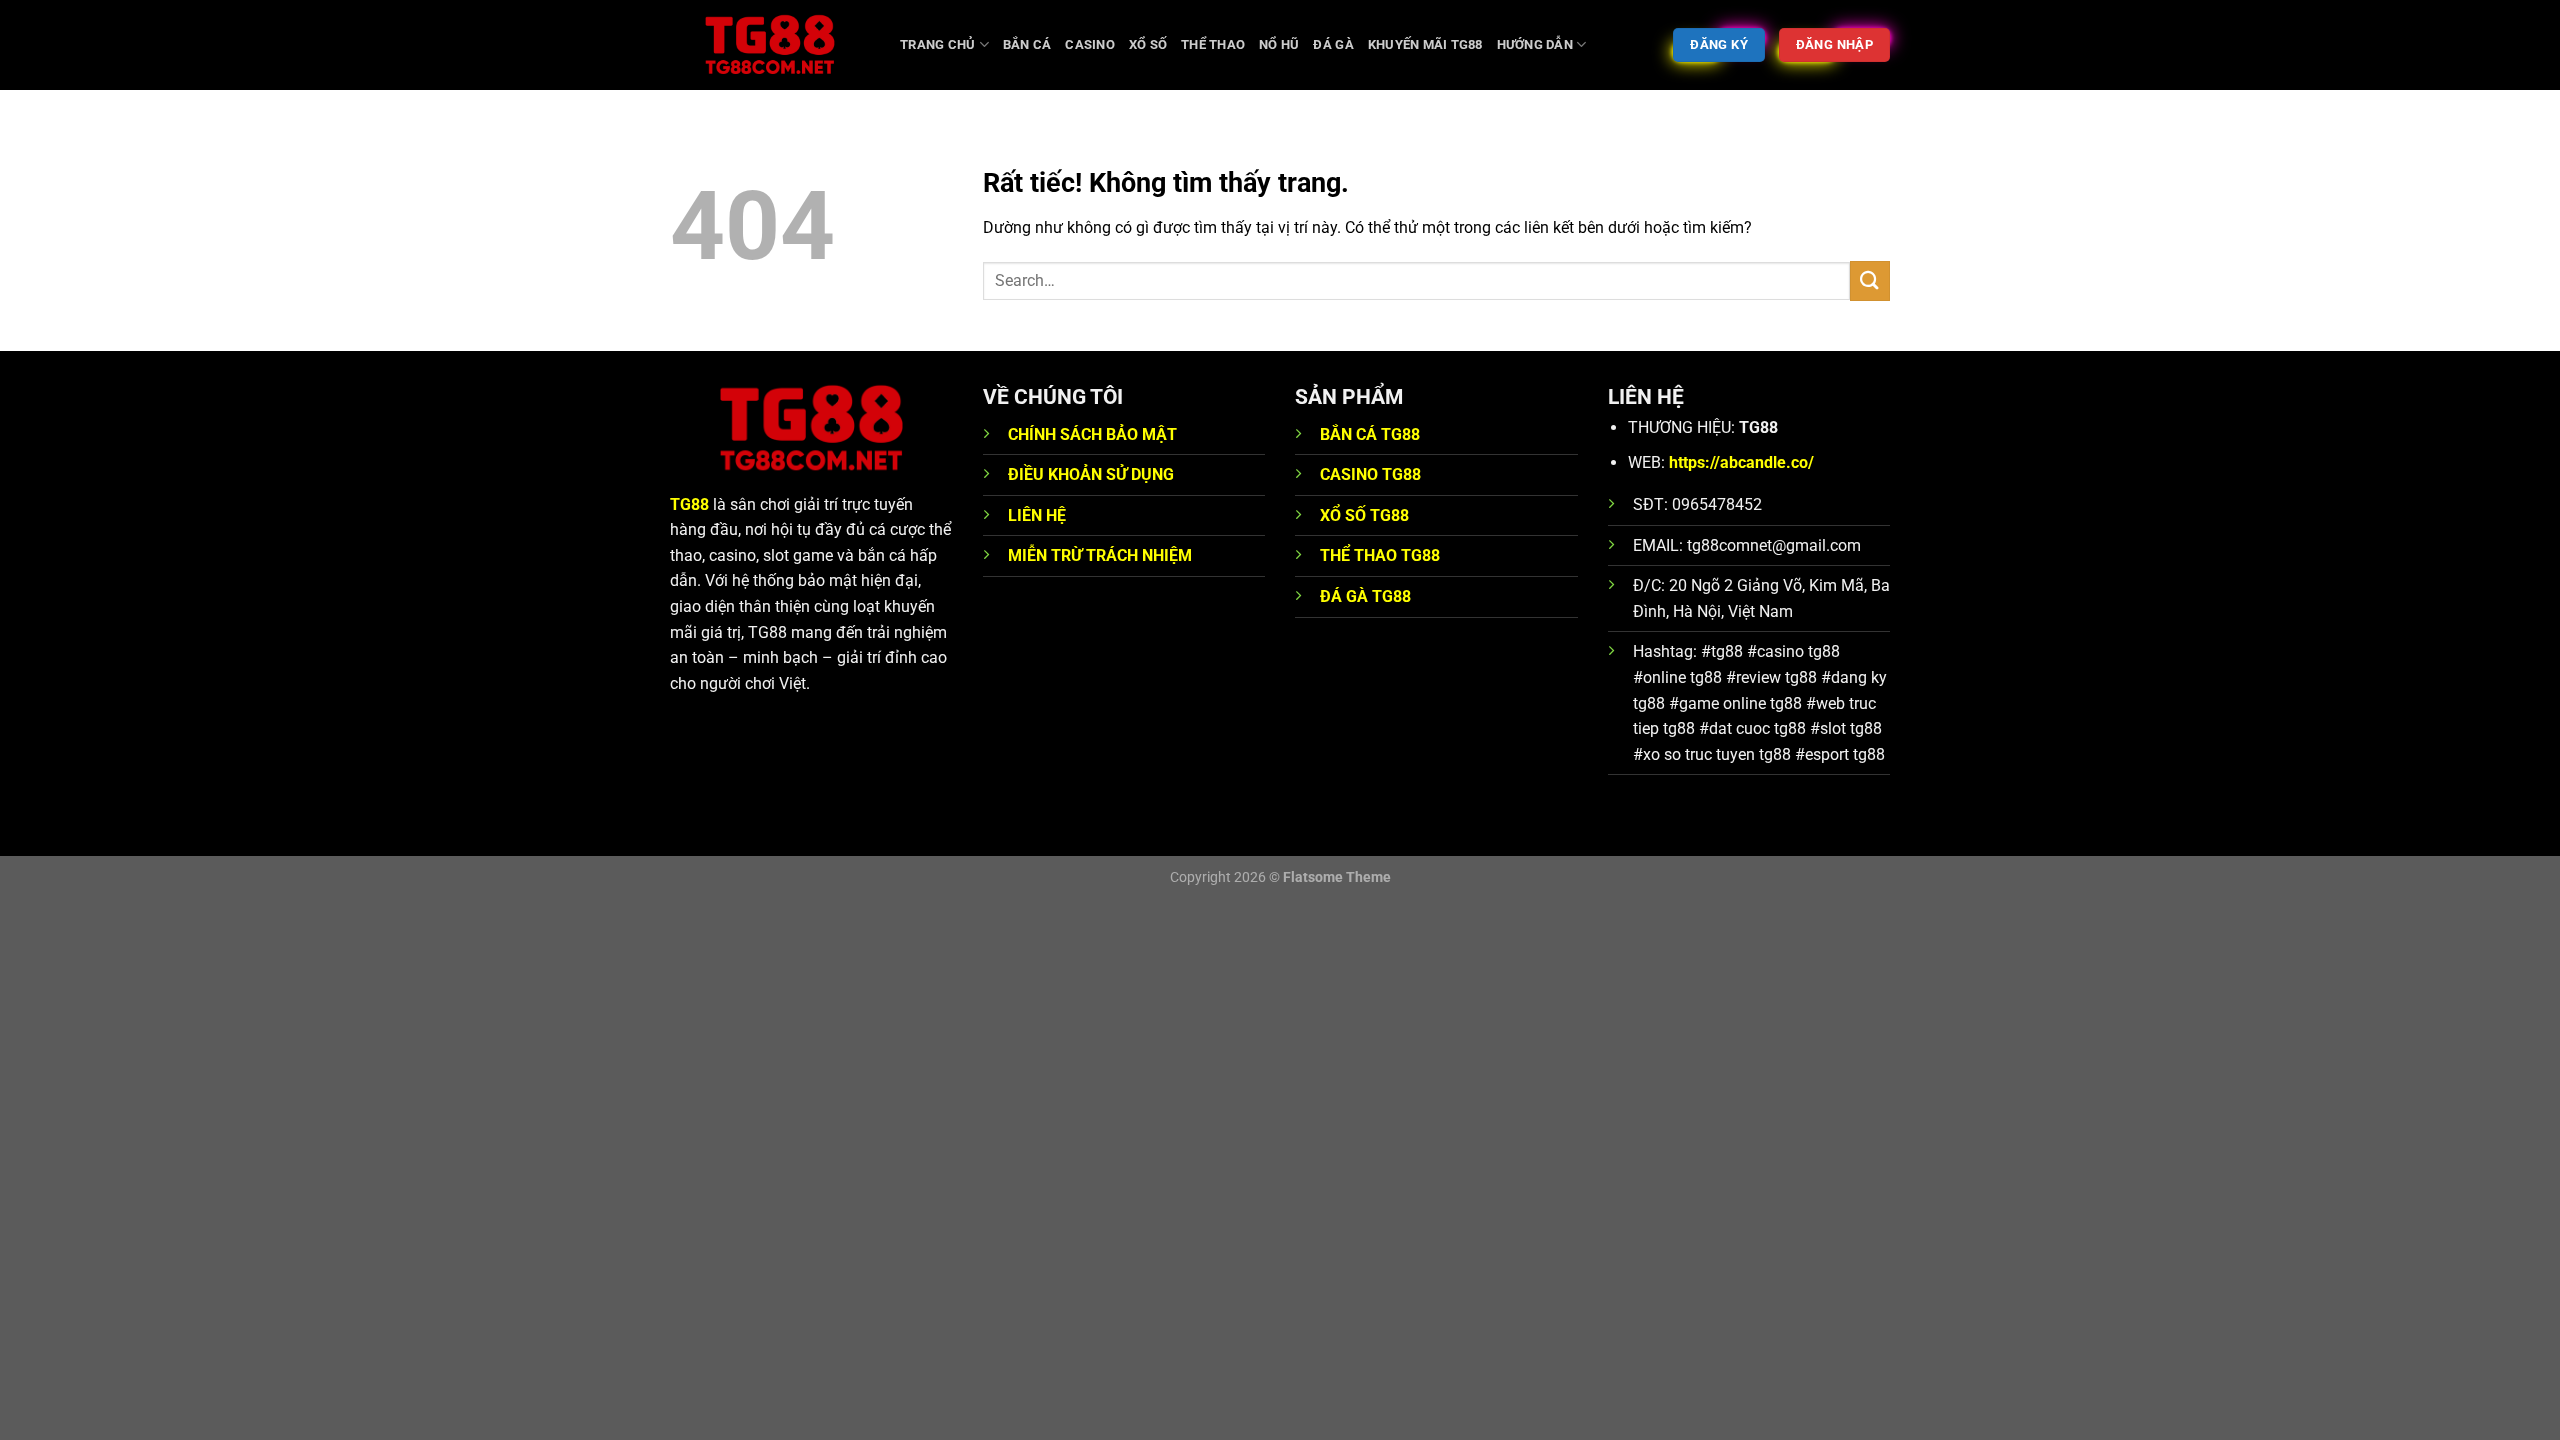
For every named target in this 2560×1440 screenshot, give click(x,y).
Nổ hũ (1279, 44)
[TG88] (770, 45)
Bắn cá (1027, 44)
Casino (1090, 44)
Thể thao (1213, 44)
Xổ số (1148, 44)
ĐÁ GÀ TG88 (1365, 596)
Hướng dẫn (1535, 44)
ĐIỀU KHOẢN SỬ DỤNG (1091, 474)
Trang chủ (937, 44)
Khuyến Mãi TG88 (1425, 44)
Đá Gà (1333, 44)
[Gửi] (1870, 280)
